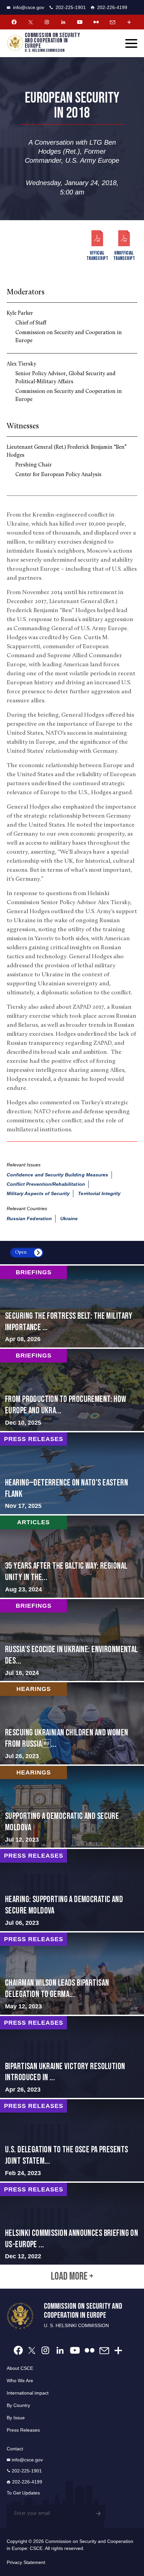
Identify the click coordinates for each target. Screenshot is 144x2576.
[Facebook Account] (14, 22)
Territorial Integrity (99, 1193)
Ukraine (69, 1219)
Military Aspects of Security (38, 1193)
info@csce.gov (29, 7)
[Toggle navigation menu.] (131, 43)
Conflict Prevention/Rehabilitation (46, 1184)
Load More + (72, 2277)
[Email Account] (113, 22)
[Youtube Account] (80, 22)
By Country (18, 2405)
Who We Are (20, 2381)
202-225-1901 (71, 7)
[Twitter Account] (30, 22)
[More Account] (129, 22)
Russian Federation (29, 1219)
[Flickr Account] (96, 22)
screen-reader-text (72, 1307)
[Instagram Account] (47, 22)
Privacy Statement (26, 2562)
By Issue (16, 2418)
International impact (28, 2393)
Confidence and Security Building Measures (57, 1175)
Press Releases (23, 2430)
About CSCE (20, 2368)
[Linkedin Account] (63, 22)
